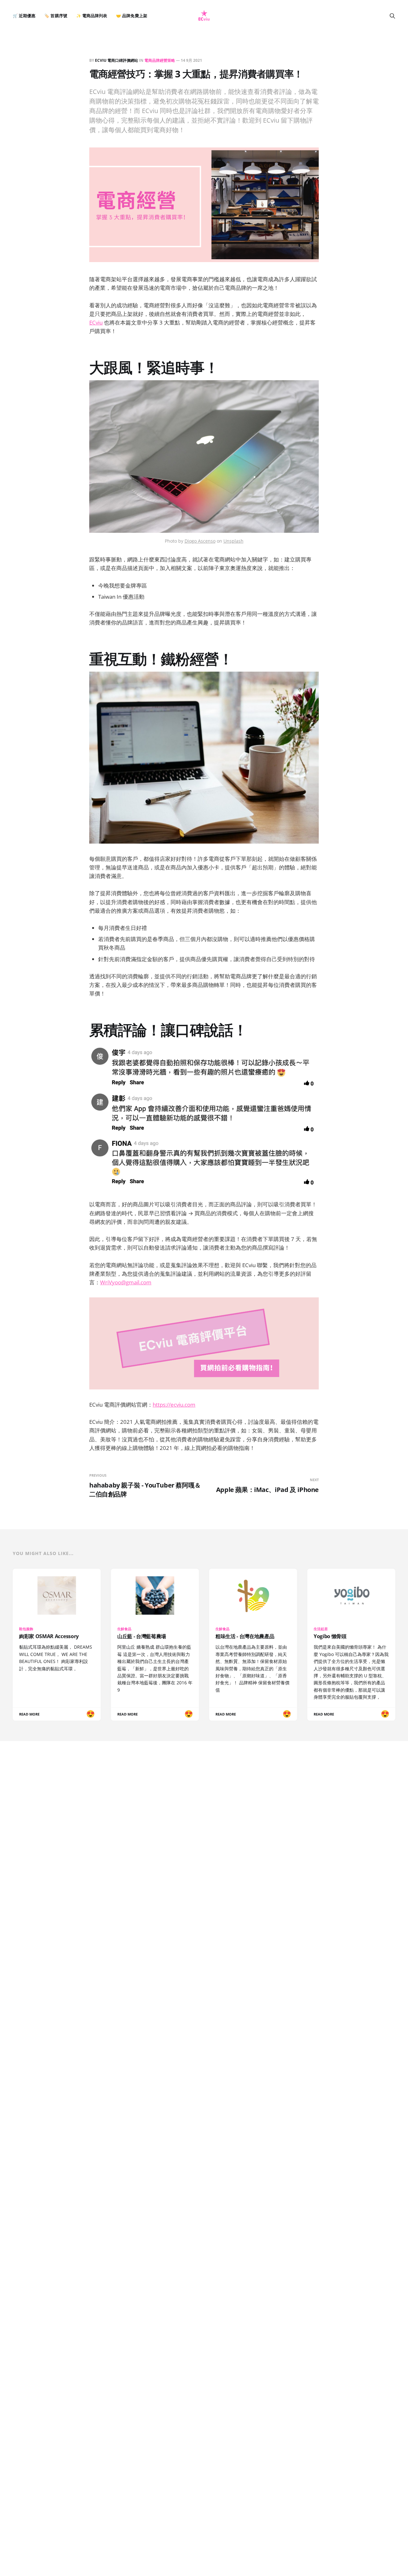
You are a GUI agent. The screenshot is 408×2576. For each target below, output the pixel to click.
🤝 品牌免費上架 (131, 16)
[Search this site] (392, 16)
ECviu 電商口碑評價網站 (117, 60)
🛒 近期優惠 (24, 16)
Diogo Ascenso (200, 541)
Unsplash (233, 541)
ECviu (96, 322)
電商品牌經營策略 (160, 60)
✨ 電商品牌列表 (92, 16)
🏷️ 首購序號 (56, 16)
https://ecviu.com (174, 1405)
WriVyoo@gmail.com (126, 1282)
